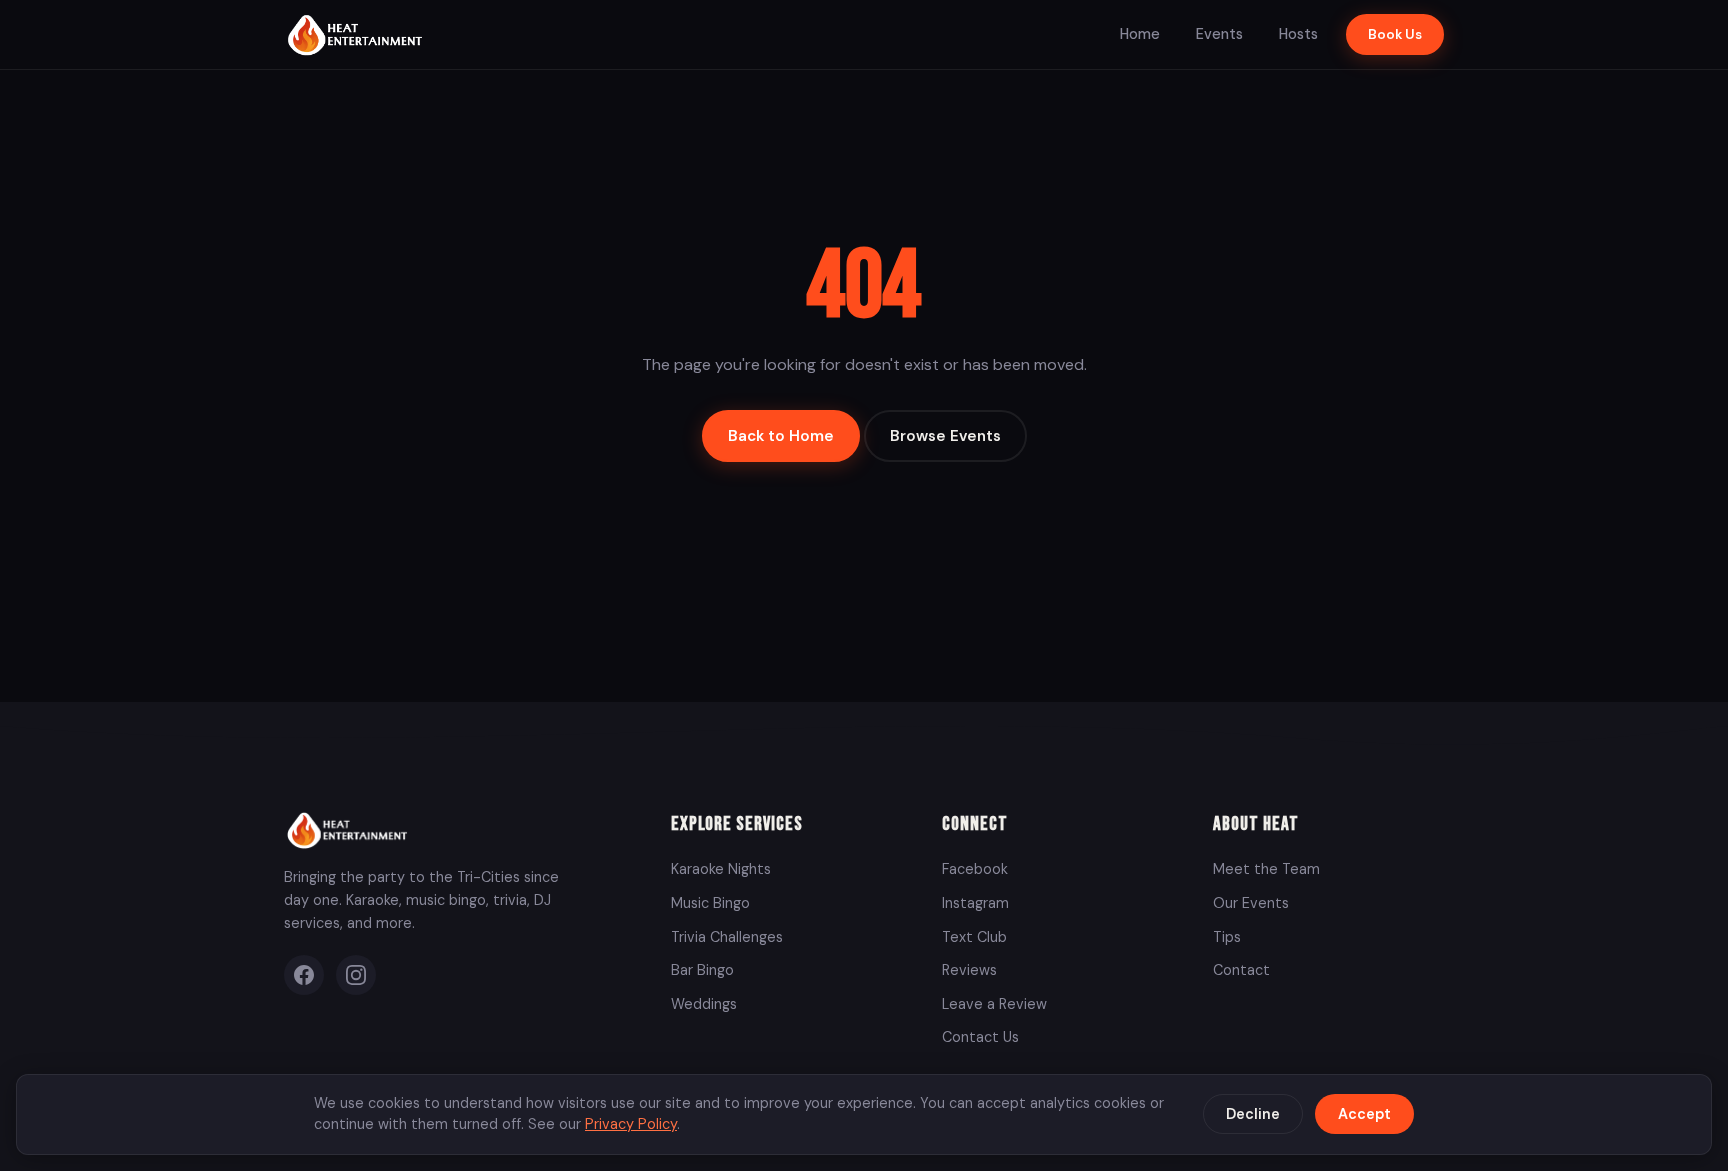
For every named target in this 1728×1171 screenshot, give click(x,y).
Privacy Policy (631, 1124)
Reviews (969, 970)
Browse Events (945, 436)
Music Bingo (710, 903)
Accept (1364, 1114)
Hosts (1298, 34)
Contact (1241, 970)
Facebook (975, 869)
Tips (1227, 937)
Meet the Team (1266, 869)
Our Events (1251, 903)
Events (1219, 34)
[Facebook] (304, 975)
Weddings (704, 1004)
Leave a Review (994, 1004)
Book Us (1395, 34)
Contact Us (980, 1037)
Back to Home (781, 436)
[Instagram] (356, 975)
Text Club (974, 937)
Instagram (975, 903)
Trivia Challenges (727, 937)
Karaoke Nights (721, 869)
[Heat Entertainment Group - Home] (357, 34)
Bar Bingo (702, 970)
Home (1140, 34)
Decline (1253, 1114)
